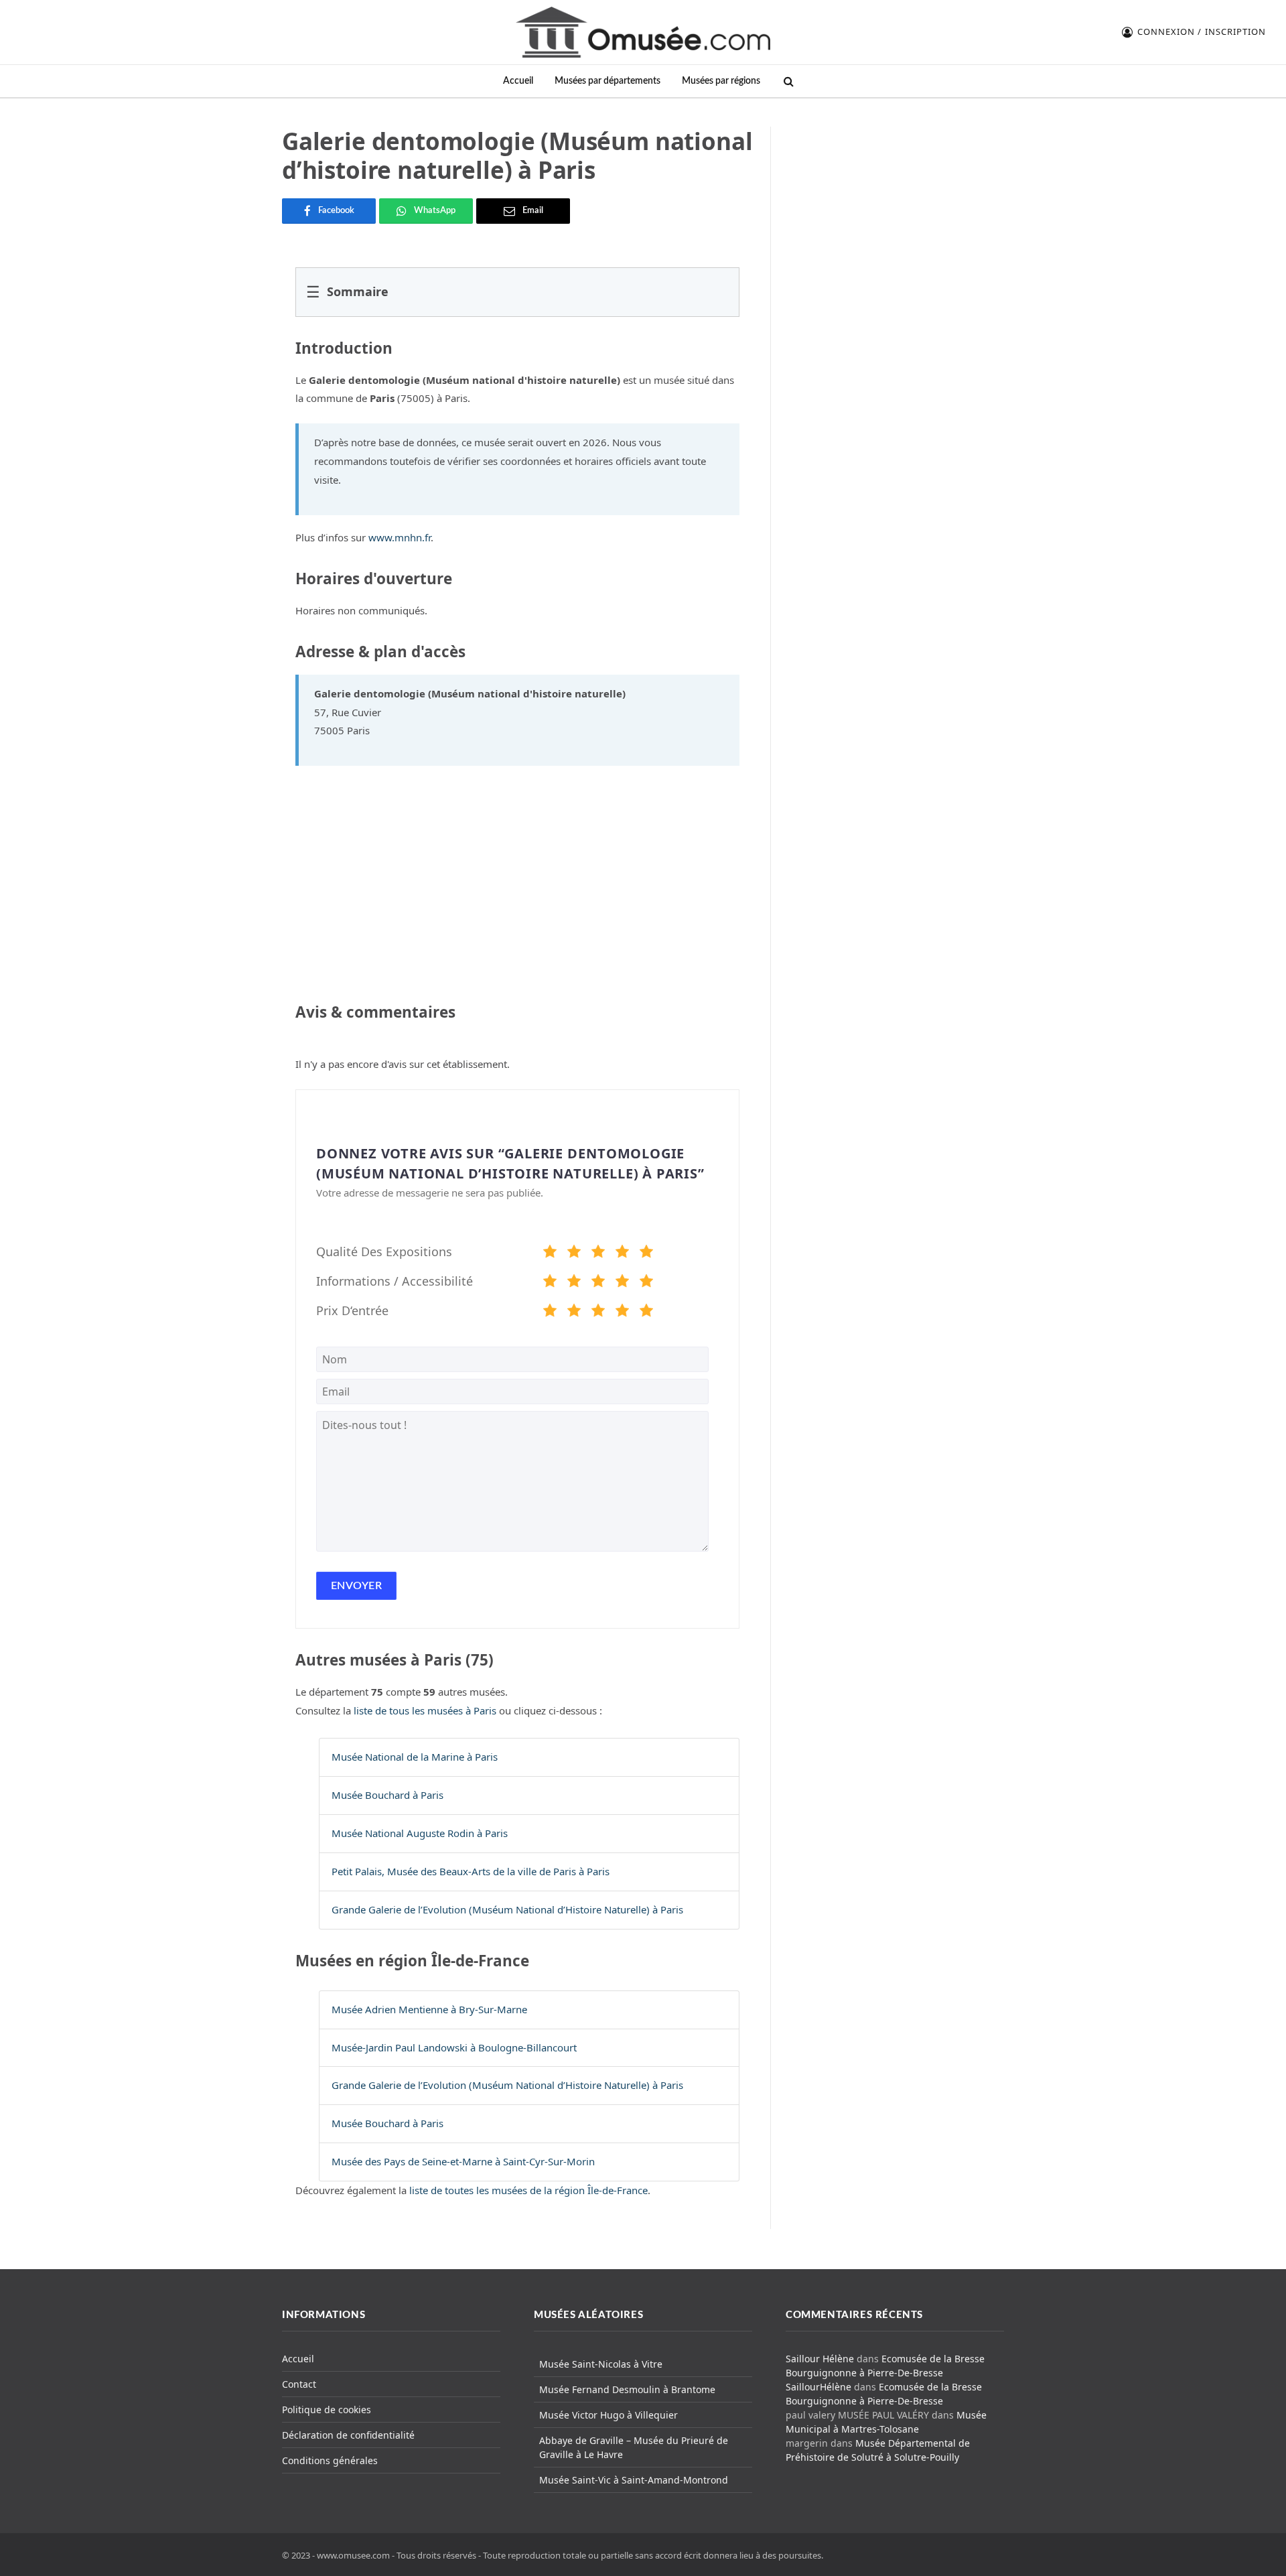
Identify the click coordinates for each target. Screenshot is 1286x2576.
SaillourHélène (818, 2387)
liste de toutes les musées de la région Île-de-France (528, 2190)
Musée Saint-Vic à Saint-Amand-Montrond (634, 2480)
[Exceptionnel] (646, 1253)
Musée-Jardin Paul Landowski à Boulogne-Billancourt (454, 2047)
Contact (299, 2384)
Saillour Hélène (820, 2359)
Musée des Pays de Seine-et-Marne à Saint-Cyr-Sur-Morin (463, 2161)
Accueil (518, 81)
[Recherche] (787, 81)
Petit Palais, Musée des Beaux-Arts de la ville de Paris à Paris (471, 1871)
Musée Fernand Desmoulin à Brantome (627, 2389)
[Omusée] (643, 32)
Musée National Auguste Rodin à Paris (420, 1833)
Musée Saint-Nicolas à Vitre (601, 2364)
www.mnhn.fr (400, 537)
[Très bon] (622, 1253)
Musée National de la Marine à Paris (415, 1757)
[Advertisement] (896, 210)
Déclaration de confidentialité (348, 2435)
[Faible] (574, 1253)
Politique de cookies (327, 2410)
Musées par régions (721, 81)
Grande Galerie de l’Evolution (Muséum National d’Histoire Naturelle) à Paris (507, 1909)
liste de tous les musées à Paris (425, 1710)
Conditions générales (330, 2460)
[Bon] (598, 1253)
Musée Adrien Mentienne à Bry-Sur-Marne (429, 2009)
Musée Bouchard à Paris (387, 1795)
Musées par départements (608, 81)
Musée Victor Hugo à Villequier (609, 2415)
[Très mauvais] (550, 1253)
